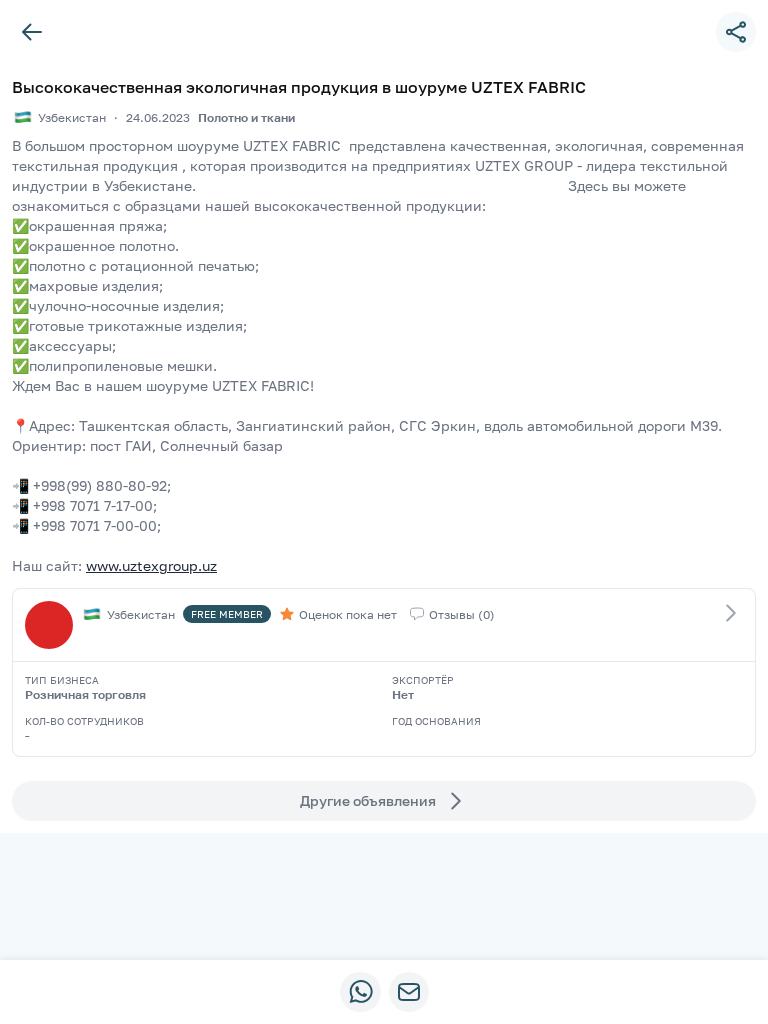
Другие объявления (368, 800)
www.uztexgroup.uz (151, 565)
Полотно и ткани (246, 117)
